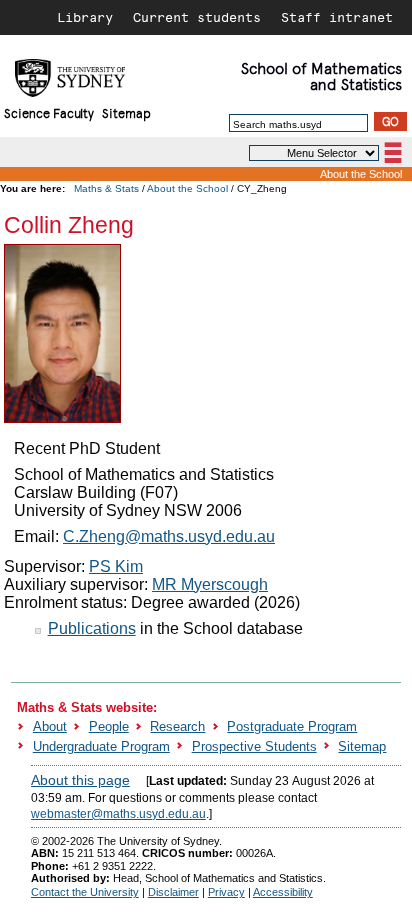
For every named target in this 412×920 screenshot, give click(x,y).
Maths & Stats (106, 188)
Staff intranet (337, 17)
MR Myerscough (210, 584)
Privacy (226, 892)
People (109, 726)
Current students (197, 17)
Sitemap (126, 112)
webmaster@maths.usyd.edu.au (118, 814)
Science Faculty (49, 112)
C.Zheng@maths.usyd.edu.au (169, 536)
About (50, 726)
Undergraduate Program (101, 746)
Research (177, 726)
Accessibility (283, 892)
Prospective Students (254, 746)
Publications (92, 628)
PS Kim (116, 566)
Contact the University (85, 892)
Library (85, 17)
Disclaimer (173, 892)
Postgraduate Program (292, 726)
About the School (361, 174)
